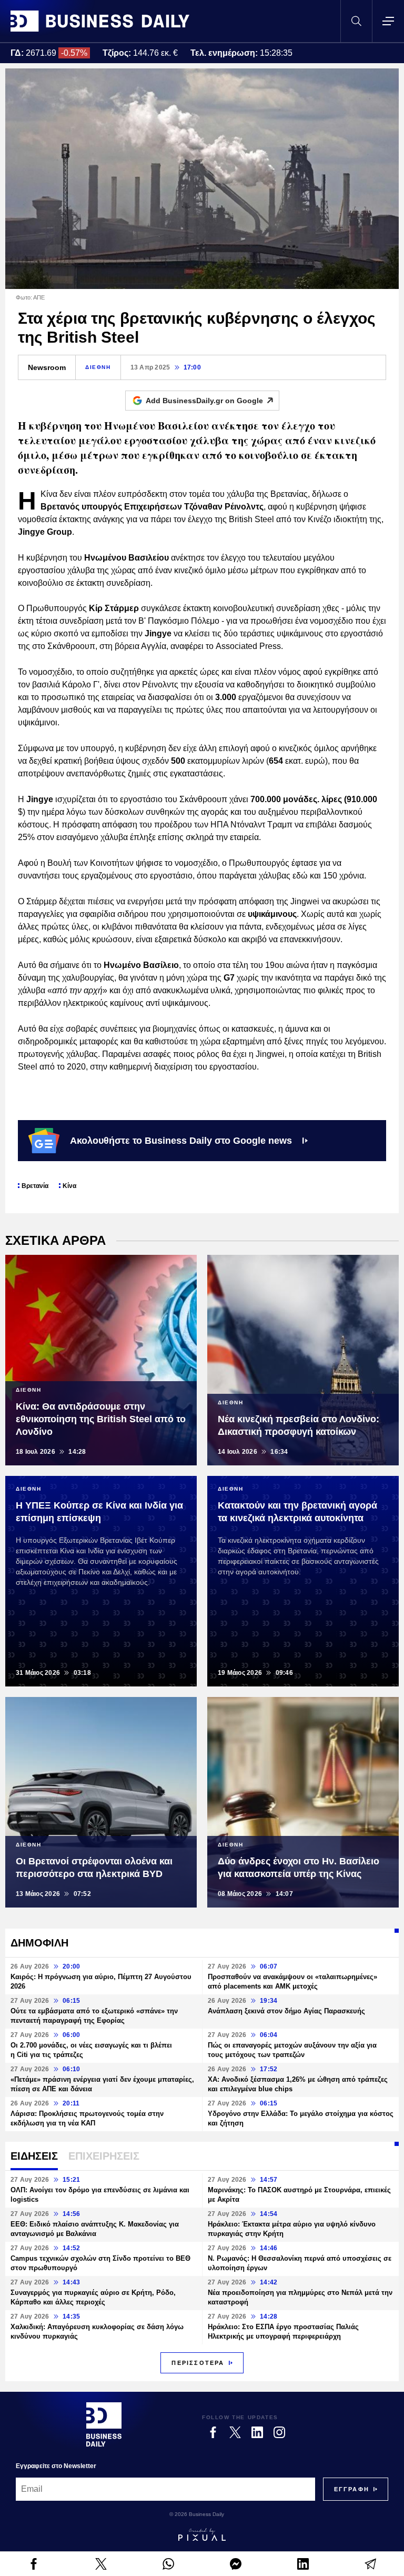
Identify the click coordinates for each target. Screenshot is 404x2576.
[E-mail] (370, 2564)
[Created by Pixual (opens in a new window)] (202, 2534)
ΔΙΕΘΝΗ (98, 367)
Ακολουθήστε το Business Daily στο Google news (181, 1141)
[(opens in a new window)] (34, 2564)
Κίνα (69, 1186)
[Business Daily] (100, 21)
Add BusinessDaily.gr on (204, 401)
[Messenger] (236, 2564)
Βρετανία (35, 1186)
